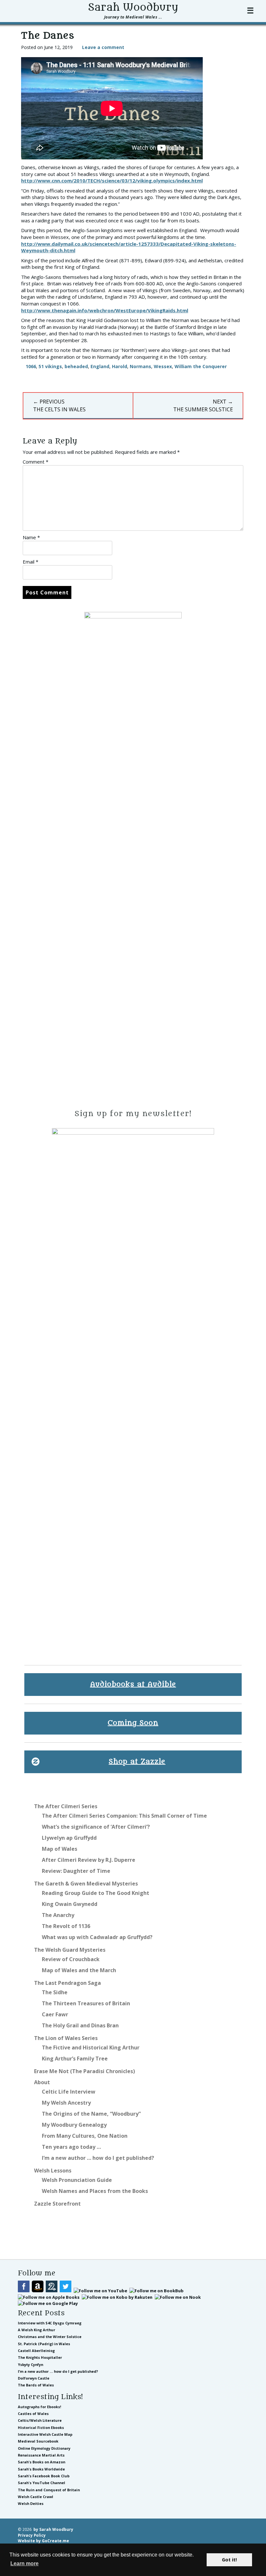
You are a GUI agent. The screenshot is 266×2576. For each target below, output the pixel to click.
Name (31, 537)
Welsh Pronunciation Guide (77, 2180)
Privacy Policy (32, 2535)
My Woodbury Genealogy (74, 2125)
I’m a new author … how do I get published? (98, 2158)
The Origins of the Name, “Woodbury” (91, 2114)
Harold (120, 366)
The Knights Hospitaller (40, 2357)
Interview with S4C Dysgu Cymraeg (50, 2323)
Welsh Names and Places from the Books (95, 2191)
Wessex (163, 366)
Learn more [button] (24, 2564)
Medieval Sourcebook (38, 2441)
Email (30, 562)
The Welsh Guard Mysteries (70, 1950)
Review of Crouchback (71, 1959)
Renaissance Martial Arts (41, 2455)
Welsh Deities (31, 2503)
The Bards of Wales (36, 2385)
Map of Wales (60, 1849)
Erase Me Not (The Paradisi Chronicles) (85, 2071)
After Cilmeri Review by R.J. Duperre (89, 1860)
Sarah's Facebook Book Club (44, 2476)
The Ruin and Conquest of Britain (49, 2490)
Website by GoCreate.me (43, 2541)
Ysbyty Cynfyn (30, 2364)
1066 (31, 366)
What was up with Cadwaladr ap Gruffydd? (97, 1937)
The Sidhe (55, 1992)
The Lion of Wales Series (66, 2038)
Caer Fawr (55, 2014)
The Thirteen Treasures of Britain (86, 2003)
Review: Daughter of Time (76, 1871)
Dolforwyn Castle (34, 2378)
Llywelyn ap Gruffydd (69, 1838)
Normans (140, 366)
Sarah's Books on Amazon (42, 2462)
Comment (36, 462)
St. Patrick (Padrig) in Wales (44, 2344)
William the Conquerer (201, 366)
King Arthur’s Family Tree (75, 2059)
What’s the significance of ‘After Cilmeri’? (96, 1827)
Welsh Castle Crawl (36, 2497)
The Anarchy (58, 1915)
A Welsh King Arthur (36, 2330)
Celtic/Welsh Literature (40, 2420)
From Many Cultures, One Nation (85, 2136)
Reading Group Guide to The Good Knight (96, 1893)
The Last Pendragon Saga (67, 1983)
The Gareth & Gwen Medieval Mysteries (86, 1884)
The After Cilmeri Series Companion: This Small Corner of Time (124, 1816)
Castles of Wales (33, 2414)
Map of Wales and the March (79, 1970)
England (100, 366)
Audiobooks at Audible (133, 1684)
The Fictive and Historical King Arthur (91, 2047)
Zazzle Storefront (57, 2204)
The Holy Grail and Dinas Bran (80, 2025)
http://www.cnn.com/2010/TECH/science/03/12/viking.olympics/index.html (112, 180)
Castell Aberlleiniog (36, 2351)
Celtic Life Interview (69, 2092)
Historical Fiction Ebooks (41, 2427)
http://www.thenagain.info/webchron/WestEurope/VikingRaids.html (105, 310)
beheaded (76, 366)
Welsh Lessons (53, 2171)
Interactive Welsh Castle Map (45, 2434)
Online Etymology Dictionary (44, 2448)
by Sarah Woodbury (53, 2529)
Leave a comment (103, 47)
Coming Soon (133, 1723)
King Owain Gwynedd (70, 1904)
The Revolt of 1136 (66, 1926)
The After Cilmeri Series (66, 1806)
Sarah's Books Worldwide (41, 2469)
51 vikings (50, 366)
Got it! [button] (229, 2560)
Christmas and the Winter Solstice (50, 2337)
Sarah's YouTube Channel (42, 2483)
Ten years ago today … (71, 2147)
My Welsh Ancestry (66, 2103)
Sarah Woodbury (133, 7)
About (42, 2082)
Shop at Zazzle (137, 1762)
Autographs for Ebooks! (39, 2407)
